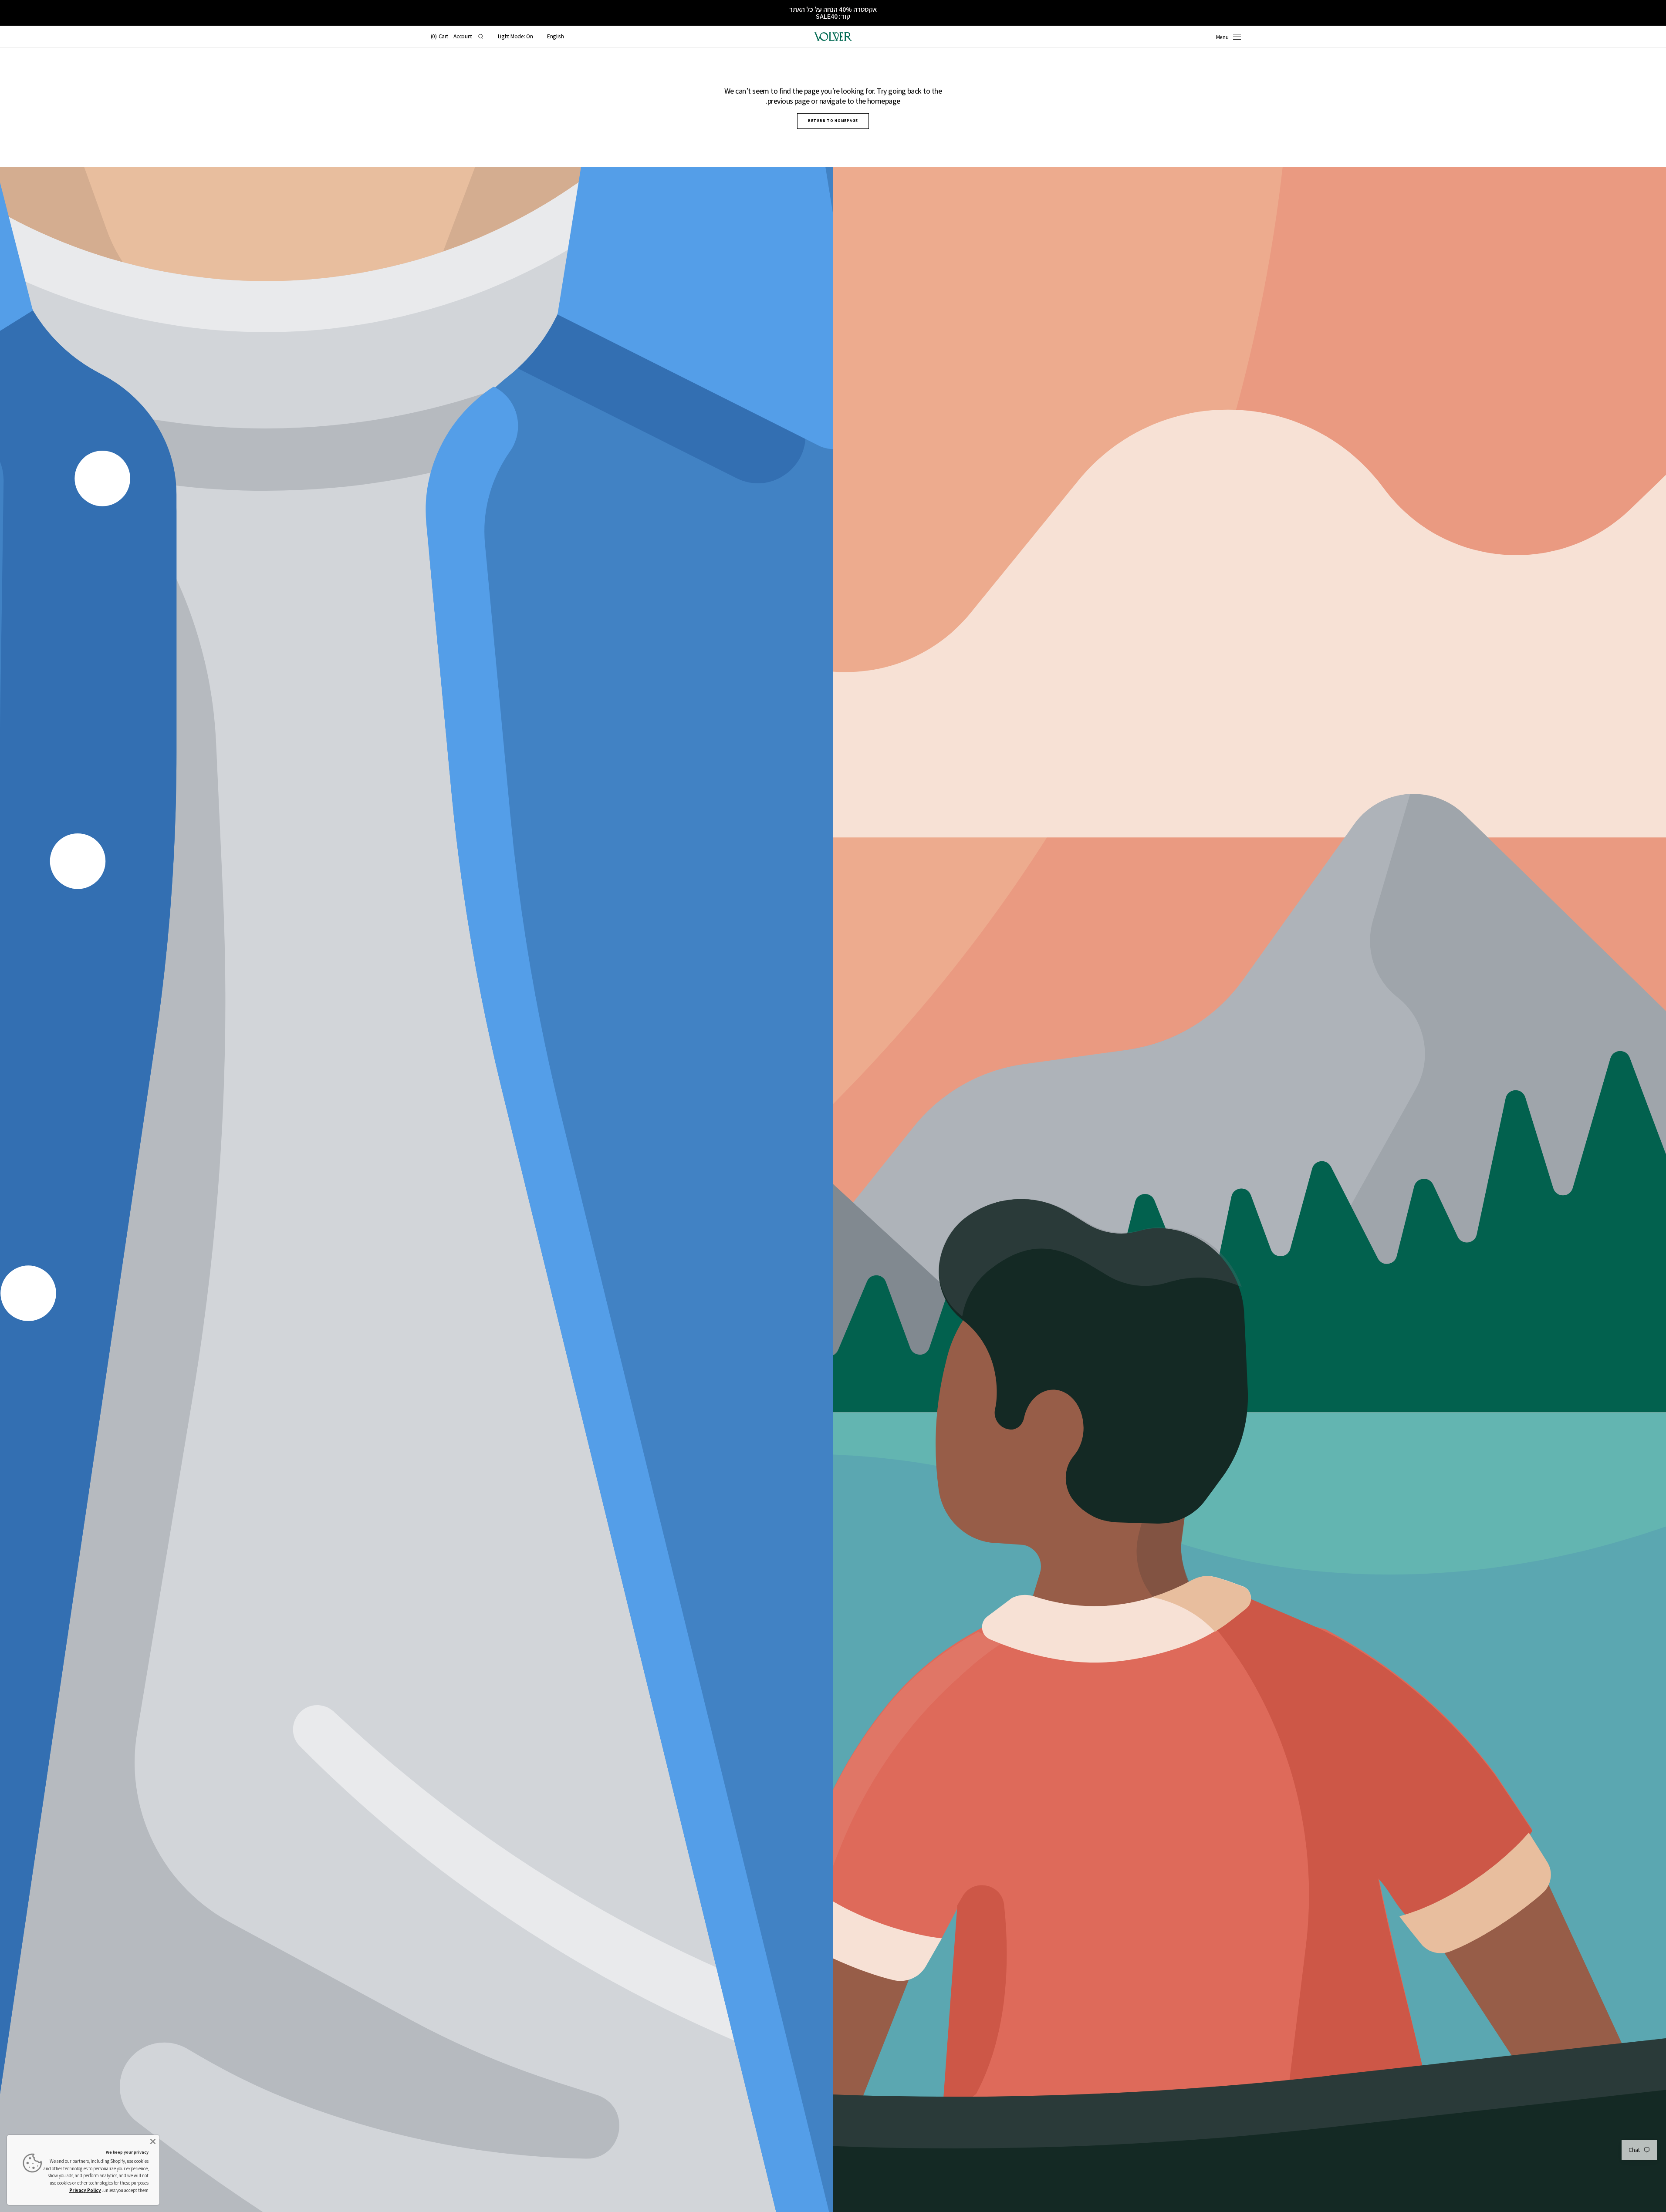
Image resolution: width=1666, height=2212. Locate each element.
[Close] (153, 2141)
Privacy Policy (85, 2190)
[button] (556, 37)
